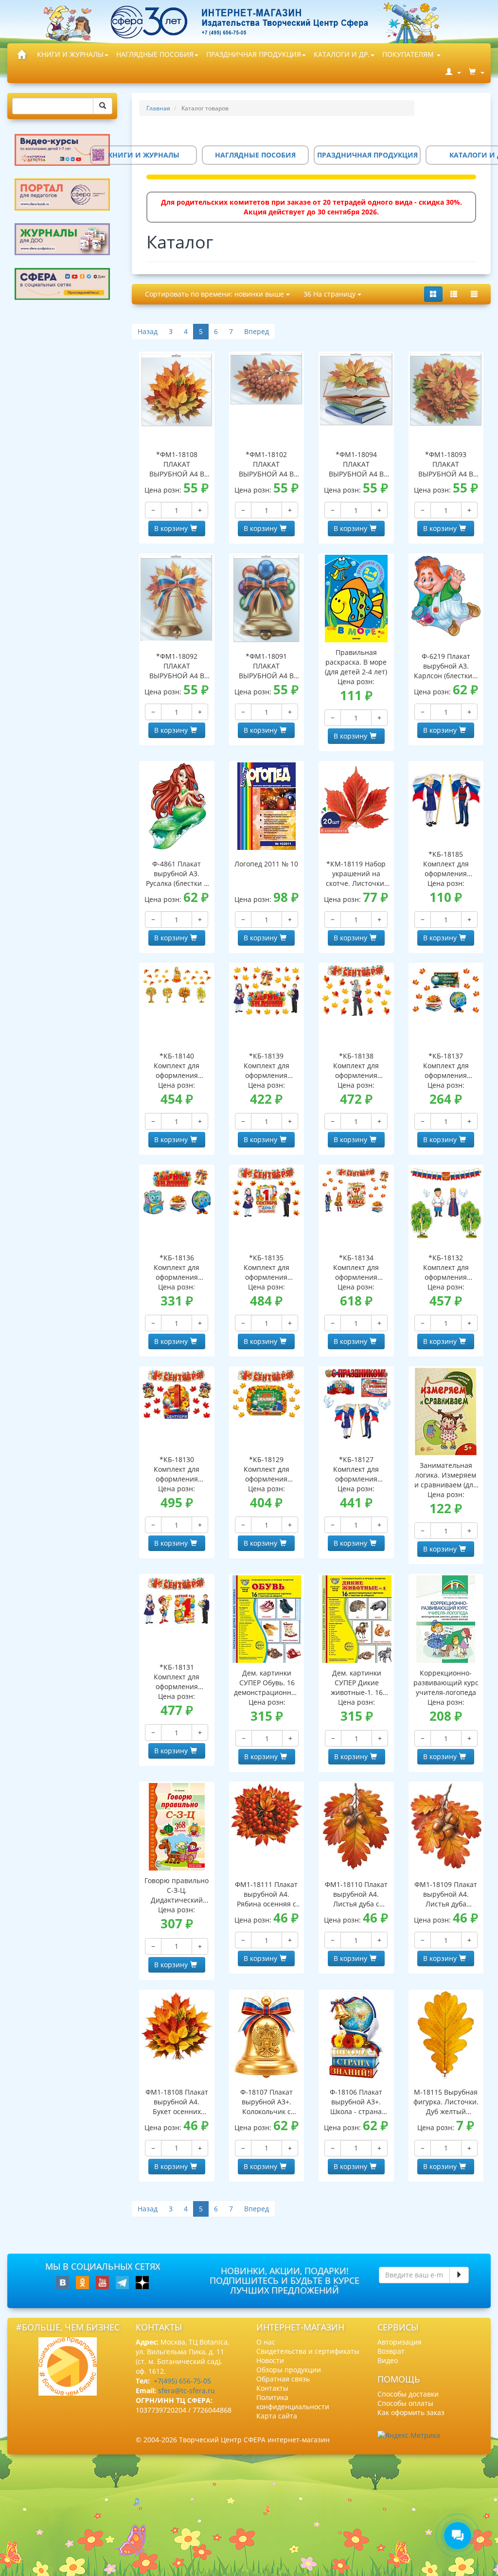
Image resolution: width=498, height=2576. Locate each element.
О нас (266, 2342)
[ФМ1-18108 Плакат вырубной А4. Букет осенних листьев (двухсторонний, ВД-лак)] (177, 2026)
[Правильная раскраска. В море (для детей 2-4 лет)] (356, 599)
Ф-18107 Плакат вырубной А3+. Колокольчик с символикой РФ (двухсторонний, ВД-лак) (267, 2102)
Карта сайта (277, 2416)
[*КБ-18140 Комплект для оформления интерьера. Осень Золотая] (177, 985)
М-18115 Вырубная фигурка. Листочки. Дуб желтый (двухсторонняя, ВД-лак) (446, 2102)
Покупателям (409, 54)
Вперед (257, 331)
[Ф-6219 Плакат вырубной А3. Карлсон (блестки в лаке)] (446, 596)
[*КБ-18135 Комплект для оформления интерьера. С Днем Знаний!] (267, 1192)
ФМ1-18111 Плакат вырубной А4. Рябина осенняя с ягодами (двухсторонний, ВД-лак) (266, 1894)
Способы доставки (408, 2394)
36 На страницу (330, 294)
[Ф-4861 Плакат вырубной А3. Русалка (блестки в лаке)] (177, 806)
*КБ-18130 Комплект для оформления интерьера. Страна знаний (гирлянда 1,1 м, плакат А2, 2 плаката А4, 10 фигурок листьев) (177, 1469)
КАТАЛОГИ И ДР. (342, 54)
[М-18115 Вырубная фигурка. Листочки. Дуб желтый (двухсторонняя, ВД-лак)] (446, 2035)
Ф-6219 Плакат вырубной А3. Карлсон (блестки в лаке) (446, 666)
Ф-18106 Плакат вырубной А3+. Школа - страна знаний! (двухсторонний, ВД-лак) (356, 2102)
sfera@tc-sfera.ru (187, 2391)
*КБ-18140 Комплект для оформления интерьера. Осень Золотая (177, 1066)
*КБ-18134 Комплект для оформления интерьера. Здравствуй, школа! (356, 1268)
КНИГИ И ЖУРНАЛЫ (70, 54)
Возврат (391, 2351)
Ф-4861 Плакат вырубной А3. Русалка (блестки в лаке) (177, 874)
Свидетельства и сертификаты (308, 2351)
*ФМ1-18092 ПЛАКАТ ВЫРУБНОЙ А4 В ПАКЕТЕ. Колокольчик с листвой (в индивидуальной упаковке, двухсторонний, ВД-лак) (177, 666)
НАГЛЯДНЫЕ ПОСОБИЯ (155, 54)
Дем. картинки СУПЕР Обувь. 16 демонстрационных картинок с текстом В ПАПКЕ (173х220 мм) (267, 1683)
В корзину (171, 528)
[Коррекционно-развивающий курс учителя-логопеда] (446, 1619)
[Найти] (103, 106)
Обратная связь (283, 2379)
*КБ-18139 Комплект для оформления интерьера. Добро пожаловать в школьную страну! (267, 1066)
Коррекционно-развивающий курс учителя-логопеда (446, 1683)
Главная (158, 108)
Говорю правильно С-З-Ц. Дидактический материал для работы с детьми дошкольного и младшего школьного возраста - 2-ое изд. (177, 1890)
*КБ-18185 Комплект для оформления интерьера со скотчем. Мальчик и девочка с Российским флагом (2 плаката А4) (446, 864)
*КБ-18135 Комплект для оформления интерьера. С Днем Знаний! (266, 1268)
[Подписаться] (459, 2275)
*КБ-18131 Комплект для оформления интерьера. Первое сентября (177, 1677)
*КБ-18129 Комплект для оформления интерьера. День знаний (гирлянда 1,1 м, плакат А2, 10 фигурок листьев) (266, 1469)
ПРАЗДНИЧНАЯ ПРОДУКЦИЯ (254, 54)
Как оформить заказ (411, 2412)
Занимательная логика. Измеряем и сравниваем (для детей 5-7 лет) (446, 1475)
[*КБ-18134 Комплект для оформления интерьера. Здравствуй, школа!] (356, 1190)
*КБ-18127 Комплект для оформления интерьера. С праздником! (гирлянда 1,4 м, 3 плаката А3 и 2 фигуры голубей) (356, 1469)
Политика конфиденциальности (293, 2402)
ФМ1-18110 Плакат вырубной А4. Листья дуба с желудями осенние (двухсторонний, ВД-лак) (356, 1894)
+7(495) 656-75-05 (182, 2381)
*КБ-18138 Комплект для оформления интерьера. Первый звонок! (356, 1066)
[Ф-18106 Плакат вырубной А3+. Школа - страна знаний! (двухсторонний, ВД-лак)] (356, 2035)
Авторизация (400, 2342)
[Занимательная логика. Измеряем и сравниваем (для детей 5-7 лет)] (446, 1412)
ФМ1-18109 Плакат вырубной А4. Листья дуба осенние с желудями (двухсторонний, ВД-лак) (446, 1894)
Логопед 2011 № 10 (266, 864)
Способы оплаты (405, 2403)
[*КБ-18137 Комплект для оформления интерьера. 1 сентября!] (446, 990)
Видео (388, 2360)
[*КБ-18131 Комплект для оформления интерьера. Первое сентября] (177, 1601)
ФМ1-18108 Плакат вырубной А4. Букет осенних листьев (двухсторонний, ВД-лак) (177, 2102)
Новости (270, 2360)
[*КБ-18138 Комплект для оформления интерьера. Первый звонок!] (356, 990)
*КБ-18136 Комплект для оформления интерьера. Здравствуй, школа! (177, 1268)
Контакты (272, 2388)
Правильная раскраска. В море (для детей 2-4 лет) (356, 662)
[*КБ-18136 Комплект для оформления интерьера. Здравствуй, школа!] (177, 1192)
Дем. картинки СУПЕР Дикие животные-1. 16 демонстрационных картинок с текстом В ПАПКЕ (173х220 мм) (356, 1683)
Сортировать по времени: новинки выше (215, 294)
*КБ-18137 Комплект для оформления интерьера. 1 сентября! (446, 1066)
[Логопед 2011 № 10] (267, 806)
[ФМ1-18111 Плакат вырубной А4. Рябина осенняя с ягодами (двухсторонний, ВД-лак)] (267, 1815)
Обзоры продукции (289, 2370)
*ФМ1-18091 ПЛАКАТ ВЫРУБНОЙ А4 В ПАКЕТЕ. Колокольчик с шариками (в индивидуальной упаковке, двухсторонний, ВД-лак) (266, 666)
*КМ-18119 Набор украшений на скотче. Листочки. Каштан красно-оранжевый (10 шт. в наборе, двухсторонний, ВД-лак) (356, 874)
